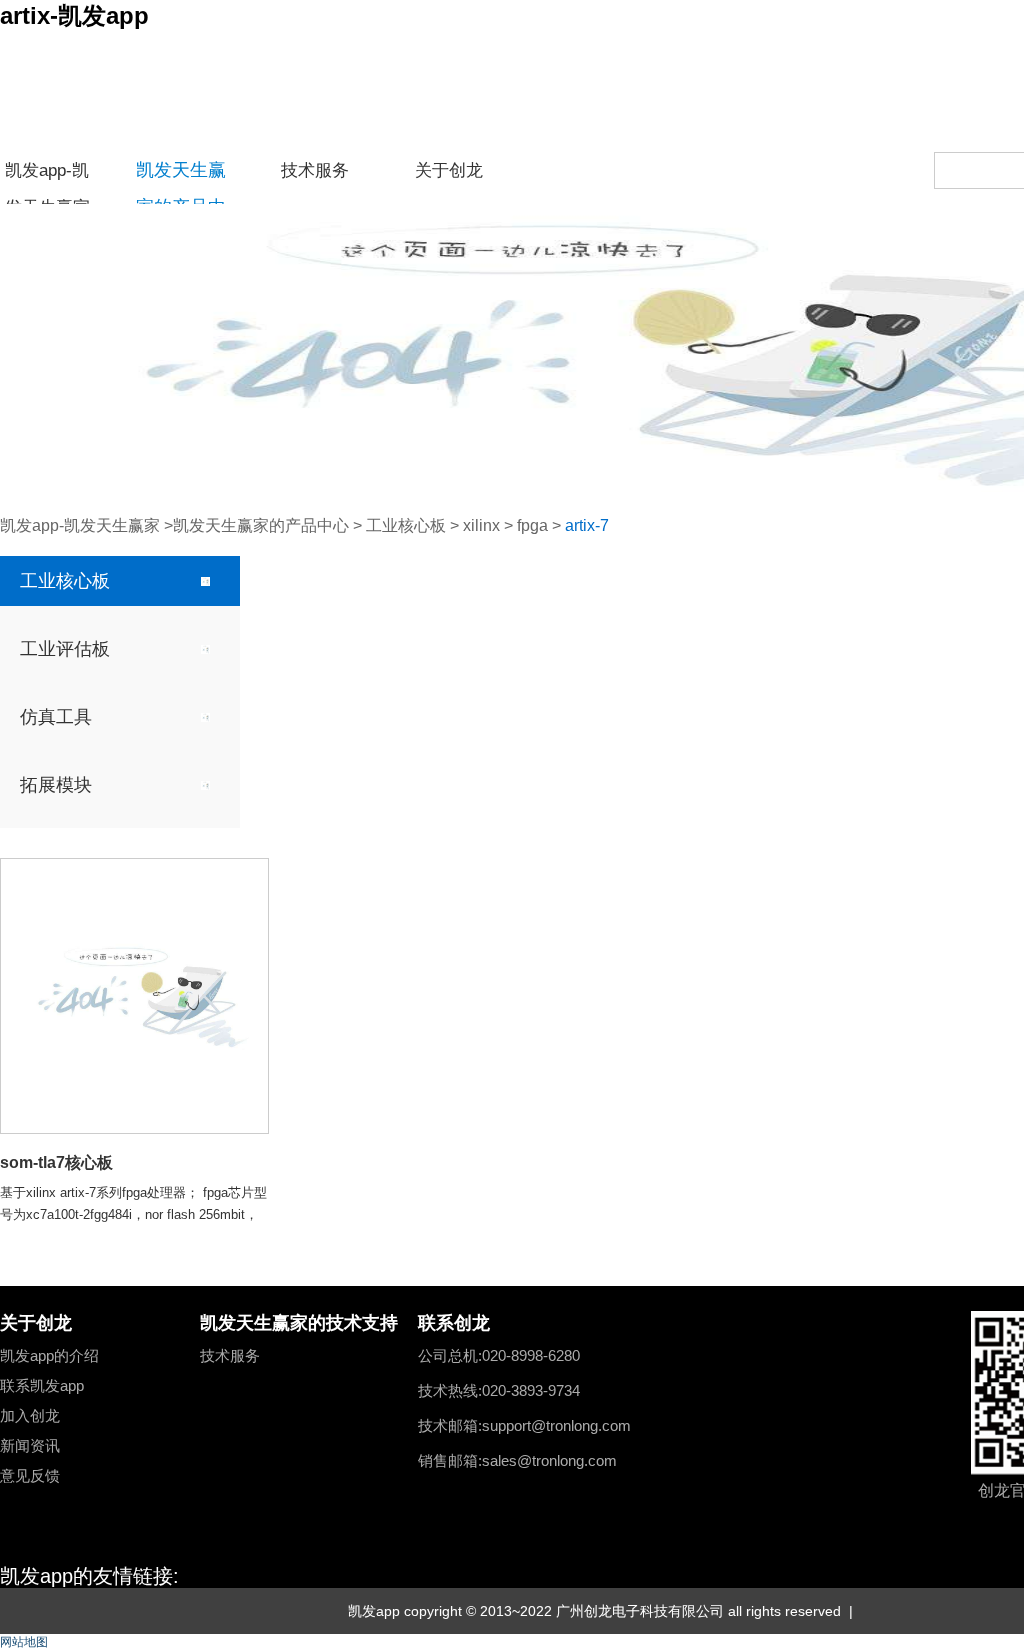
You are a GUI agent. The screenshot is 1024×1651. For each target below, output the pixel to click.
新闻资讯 (30, 1445)
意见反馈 (30, 1475)
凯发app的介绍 (49, 1355)
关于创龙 (449, 170)
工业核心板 (406, 525)
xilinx (481, 525)
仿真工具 (56, 717)
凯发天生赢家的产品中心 (181, 174)
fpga (532, 525)
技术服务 (315, 170)
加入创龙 (30, 1415)
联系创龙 (454, 1323)
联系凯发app (42, 1385)
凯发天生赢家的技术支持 (299, 1323)
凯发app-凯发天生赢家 (47, 175)
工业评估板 (65, 649)
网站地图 (24, 1642)
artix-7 (587, 525)
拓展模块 (56, 785)
